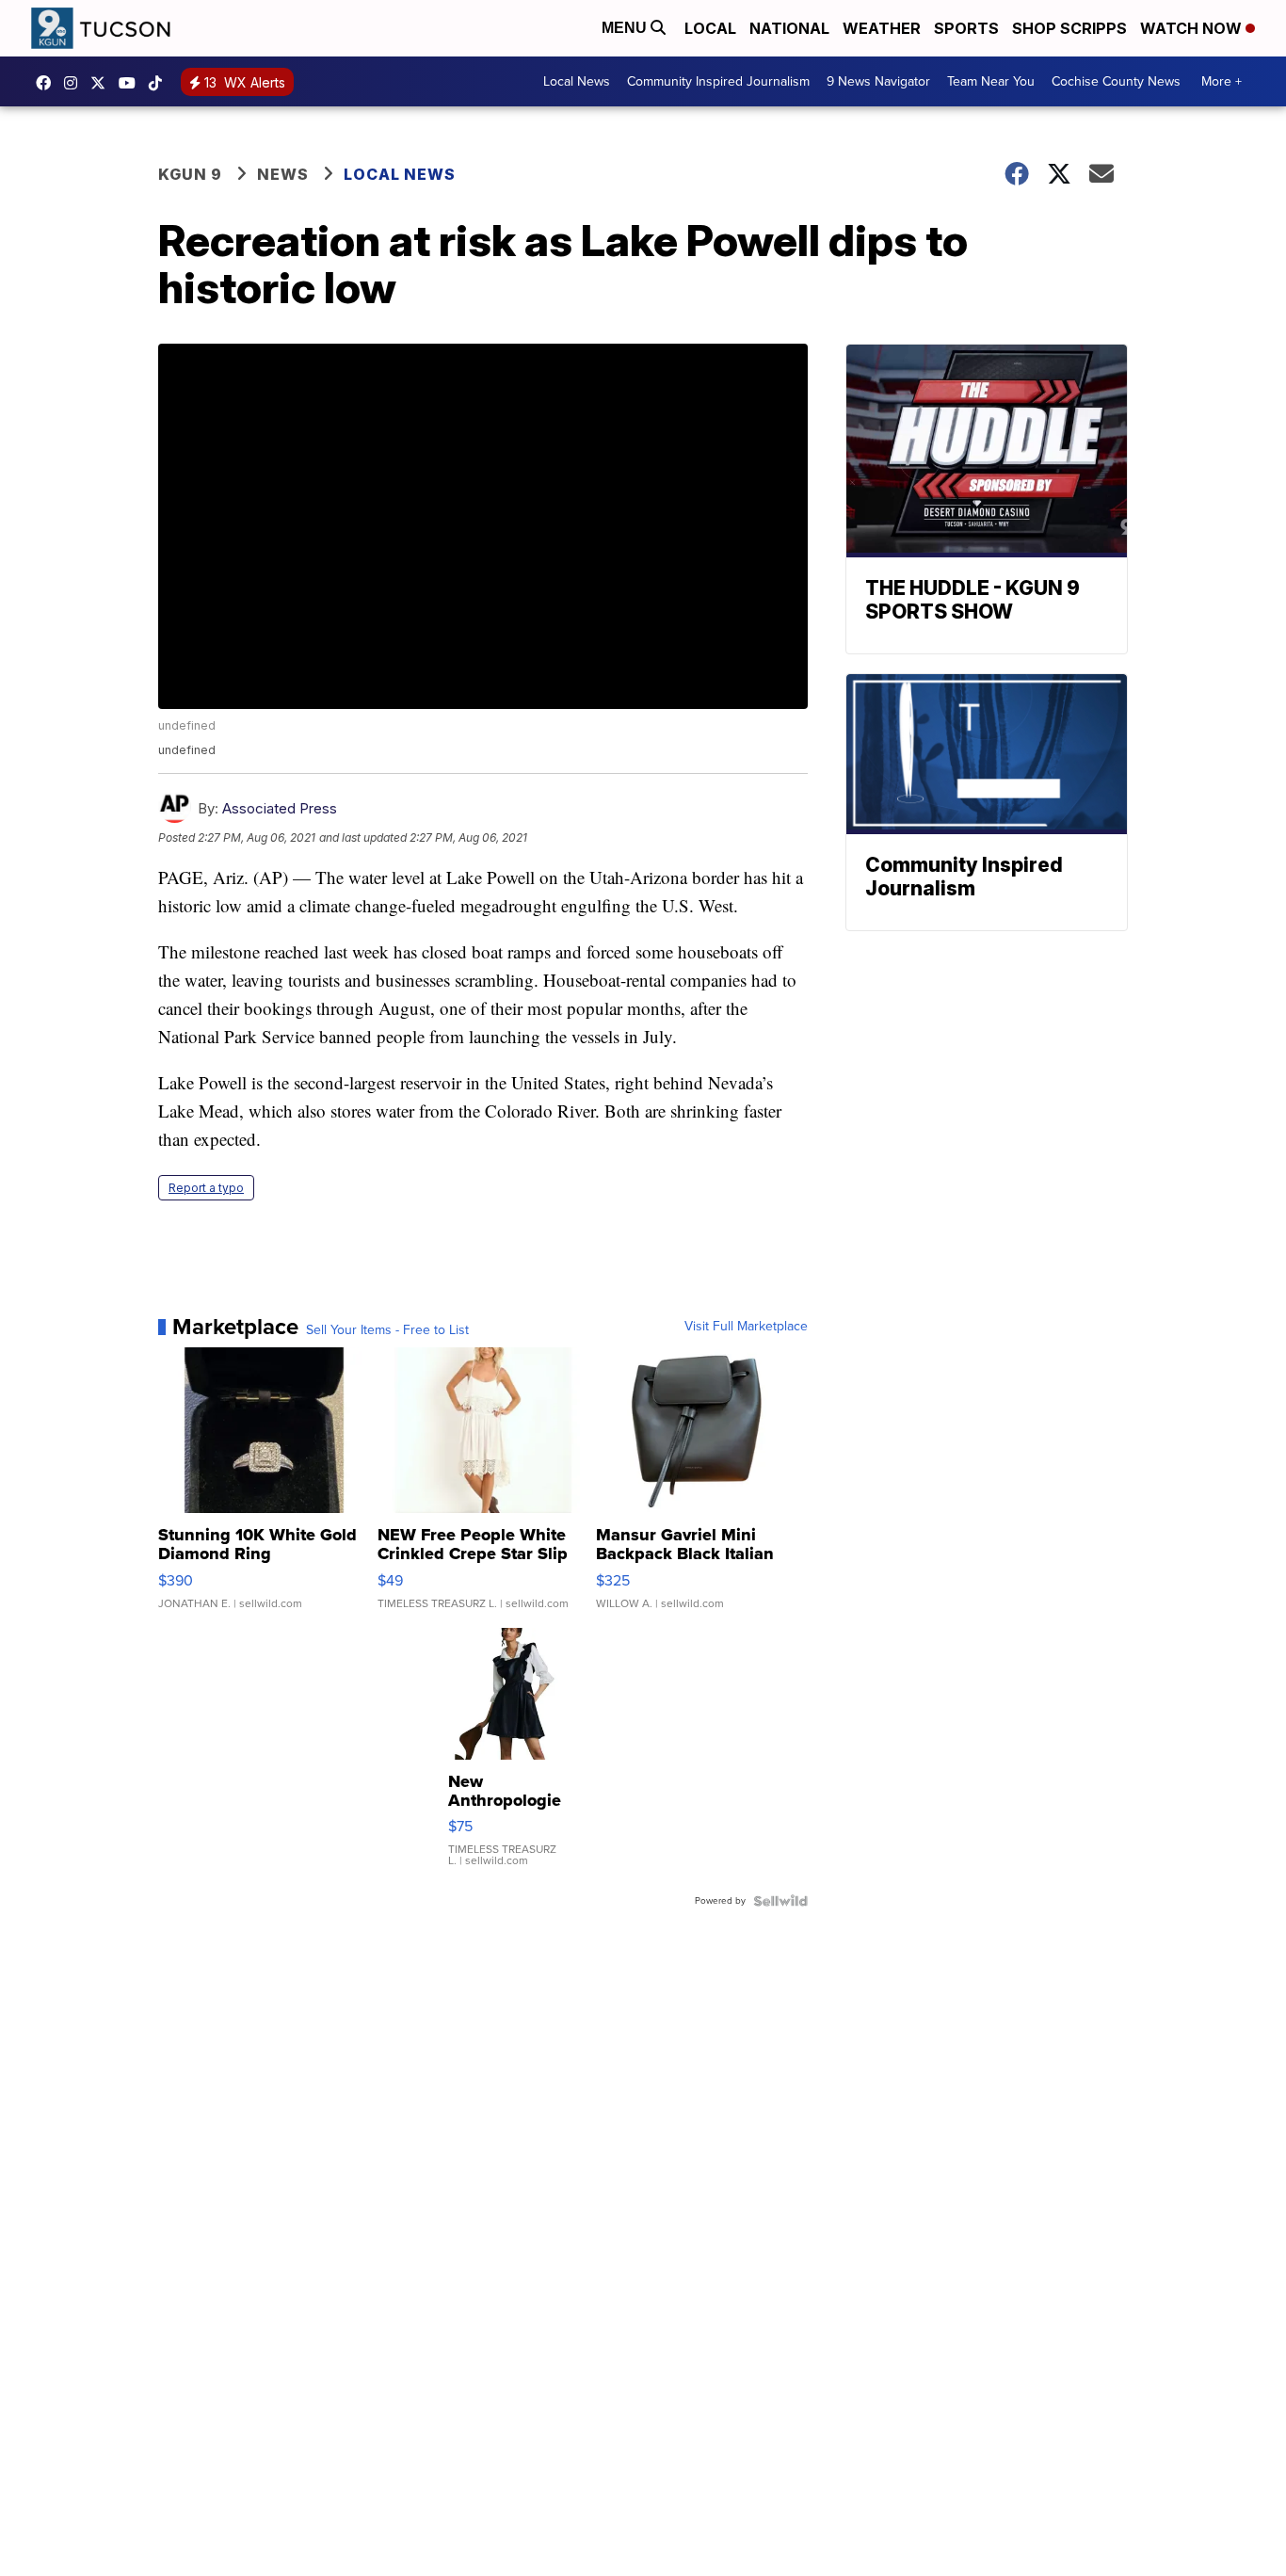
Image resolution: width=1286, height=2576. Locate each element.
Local (710, 28)
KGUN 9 (190, 174)
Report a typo (206, 1188)
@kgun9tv (160, 83)
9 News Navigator (878, 81)
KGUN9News (48, 83)
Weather (882, 28)
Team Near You (991, 81)
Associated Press (280, 808)
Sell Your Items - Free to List (387, 1330)
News (283, 174)
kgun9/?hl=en (75, 83)
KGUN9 (103, 83)
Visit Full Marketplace (746, 1327)
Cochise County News (1116, 81)
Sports (966, 28)
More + (1222, 81)
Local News (577, 81)
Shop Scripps (1069, 28)
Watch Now (1193, 28)
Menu (626, 28)
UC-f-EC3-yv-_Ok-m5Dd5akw (132, 83)
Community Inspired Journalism (718, 81)
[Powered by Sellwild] (780, 1901)
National (789, 28)
